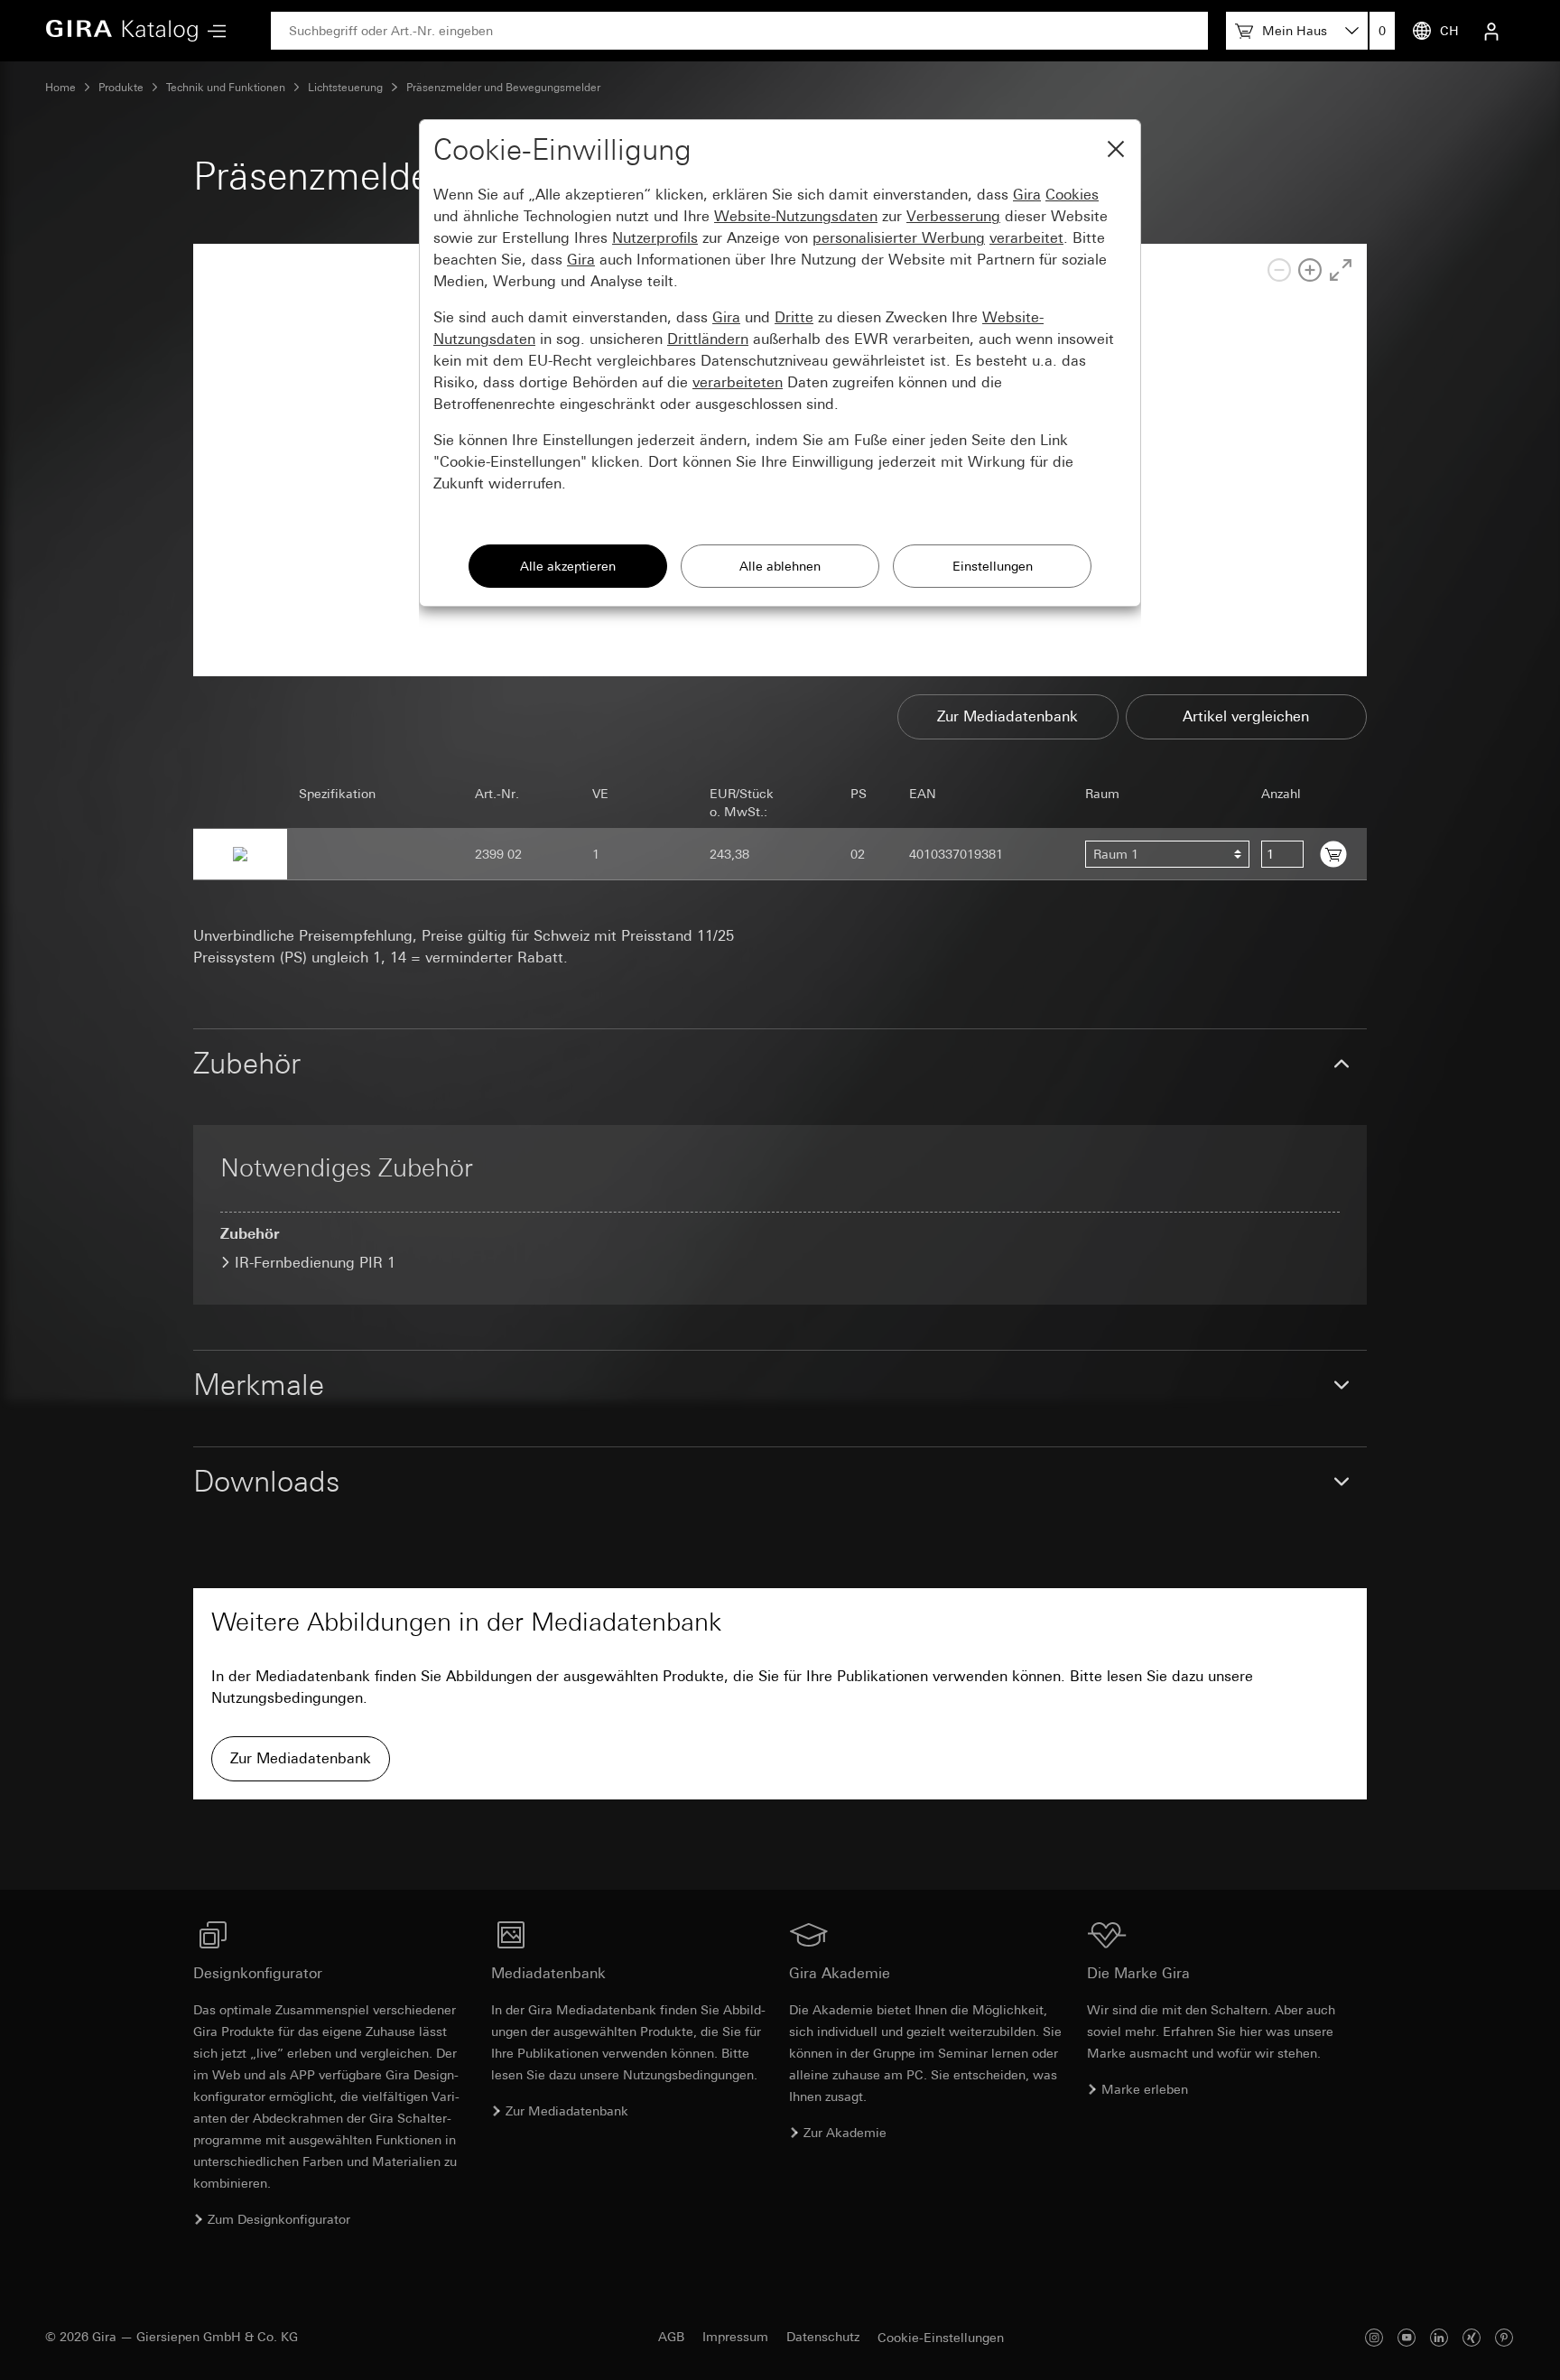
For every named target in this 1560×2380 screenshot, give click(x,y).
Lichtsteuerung (345, 88)
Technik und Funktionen (226, 88)
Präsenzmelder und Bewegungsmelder (503, 88)
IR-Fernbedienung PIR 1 (315, 1263)
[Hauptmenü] (212, 31)
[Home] (122, 31)
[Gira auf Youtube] (1407, 2337)
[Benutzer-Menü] (1491, 31)
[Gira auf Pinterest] (1504, 2337)
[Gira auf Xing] (1472, 2337)
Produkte (121, 88)
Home (60, 88)
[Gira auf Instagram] (1374, 2337)
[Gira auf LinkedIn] (1439, 2337)
